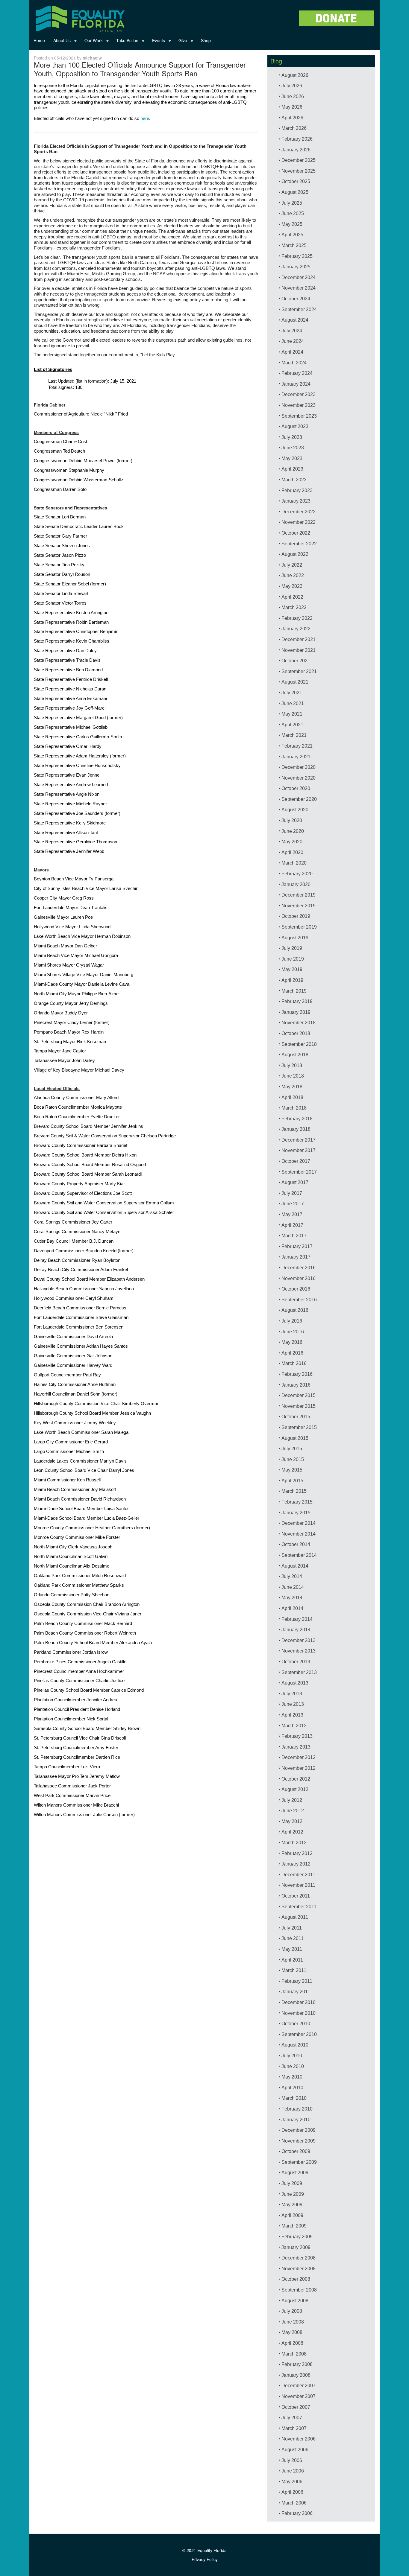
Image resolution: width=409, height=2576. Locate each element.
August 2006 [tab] (295, 2450)
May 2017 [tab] (292, 1214)
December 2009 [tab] (299, 2130)
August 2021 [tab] (295, 682)
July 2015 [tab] (292, 1449)
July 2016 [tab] (292, 1321)
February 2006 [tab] (297, 2513)
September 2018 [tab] (299, 1044)
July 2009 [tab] (292, 2183)
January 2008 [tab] (296, 2375)
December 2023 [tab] (299, 394)
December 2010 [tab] (299, 2002)
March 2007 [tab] (294, 2428)
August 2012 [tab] (295, 1789)
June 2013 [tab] (293, 1704)
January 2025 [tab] (296, 267)
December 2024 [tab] (299, 277)
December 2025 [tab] (299, 160)
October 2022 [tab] (296, 533)
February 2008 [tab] (297, 2364)
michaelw (92, 58)
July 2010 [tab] (292, 2056)
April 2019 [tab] (292, 980)
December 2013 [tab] (299, 1640)
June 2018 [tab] (293, 1076)
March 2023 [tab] (294, 480)
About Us (60, 42)
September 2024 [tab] (299, 309)
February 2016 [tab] (297, 1374)
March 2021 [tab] (294, 735)
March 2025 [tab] (294, 245)
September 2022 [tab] (299, 544)
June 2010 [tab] (293, 2066)
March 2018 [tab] (294, 1108)
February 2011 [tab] (297, 1981)
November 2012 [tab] (299, 1768)
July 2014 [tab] (292, 1576)
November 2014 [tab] (299, 1534)
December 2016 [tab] (299, 1268)
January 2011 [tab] (296, 1992)
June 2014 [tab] (293, 1587)
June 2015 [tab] (293, 1459)
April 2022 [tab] (292, 597)
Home (39, 40)
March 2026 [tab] (294, 128)
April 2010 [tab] (292, 2088)
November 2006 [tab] (299, 2439)
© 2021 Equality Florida (205, 2550)
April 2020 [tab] (292, 852)
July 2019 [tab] (292, 948)
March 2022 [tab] (294, 607)
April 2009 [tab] (292, 2215)
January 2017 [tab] (296, 1257)
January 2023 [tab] (296, 501)
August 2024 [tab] (295, 320)
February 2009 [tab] (297, 2237)
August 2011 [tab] (295, 1917)
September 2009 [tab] (299, 2162)
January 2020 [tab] (296, 884)
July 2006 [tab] (292, 2460)
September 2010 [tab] (299, 2034)
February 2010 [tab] (297, 2109)
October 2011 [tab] (296, 1896)
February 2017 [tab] (297, 1246)
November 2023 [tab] (299, 405)
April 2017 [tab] (292, 1225)
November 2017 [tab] (299, 1150)
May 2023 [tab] (292, 458)
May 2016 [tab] (292, 1342)
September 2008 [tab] (299, 2290)
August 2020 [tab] (295, 810)
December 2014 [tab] (299, 1523)
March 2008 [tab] (294, 2354)
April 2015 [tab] (292, 1481)
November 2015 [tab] (299, 1406)
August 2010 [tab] (295, 2045)
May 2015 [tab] (292, 1470)
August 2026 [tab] (295, 75)
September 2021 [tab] (299, 671)
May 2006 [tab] (292, 2482)
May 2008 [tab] (292, 2332)
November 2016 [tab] (299, 1278)
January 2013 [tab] (296, 1747)
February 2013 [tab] (297, 1736)
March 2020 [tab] (294, 863)
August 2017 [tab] (295, 1182)
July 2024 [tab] (292, 331)
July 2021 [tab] (292, 693)
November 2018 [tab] (299, 1023)
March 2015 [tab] (294, 1491)
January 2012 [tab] (296, 1864)
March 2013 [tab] (294, 1726)
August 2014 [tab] (295, 1566)
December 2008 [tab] (299, 2258)
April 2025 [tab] (292, 235)
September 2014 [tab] (299, 1555)
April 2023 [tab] (292, 469)
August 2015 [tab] (295, 1438)
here (145, 118)
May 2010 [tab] (292, 2077)
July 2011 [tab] (292, 1928)
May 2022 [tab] (292, 586)
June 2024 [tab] (293, 341)
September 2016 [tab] (299, 1300)
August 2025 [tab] (295, 192)
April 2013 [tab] (292, 1715)
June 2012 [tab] (293, 1811)
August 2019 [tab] (295, 938)
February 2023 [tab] (297, 490)
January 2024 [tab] (296, 384)
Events (156, 42)
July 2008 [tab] (292, 2311)
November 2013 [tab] (299, 1651)
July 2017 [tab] (292, 1193)
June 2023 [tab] (293, 448)
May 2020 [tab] (292, 842)
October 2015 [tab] (296, 1417)
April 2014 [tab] (292, 1608)
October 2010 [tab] (296, 2024)
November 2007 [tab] (299, 2396)
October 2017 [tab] (296, 1161)
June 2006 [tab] (293, 2471)
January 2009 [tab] (296, 2247)
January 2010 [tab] (296, 2120)
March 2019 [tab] (294, 991)
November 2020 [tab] (299, 778)
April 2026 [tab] (292, 118)
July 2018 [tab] (292, 1065)
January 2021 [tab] (296, 757)
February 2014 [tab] (297, 1619)
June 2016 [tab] (293, 1332)
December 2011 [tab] (298, 1875)
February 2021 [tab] (297, 746)
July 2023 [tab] (292, 437)
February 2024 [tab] (297, 373)
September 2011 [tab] (299, 1907)
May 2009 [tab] (292, 2205)
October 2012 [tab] (296, 1779)
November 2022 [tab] (299, 522)
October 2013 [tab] (296, 1662)
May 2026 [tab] (292, 107)
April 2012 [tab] (292, 1832)
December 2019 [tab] (299, 895)
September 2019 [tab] (299, 927)
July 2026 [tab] (292, 86)
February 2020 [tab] (297, 874)
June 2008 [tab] (293, 2322)
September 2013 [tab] (299, 1672)
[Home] (79, 18)
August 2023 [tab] (295, 426)
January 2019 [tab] (296, 1012)
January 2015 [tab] (296, 1513)
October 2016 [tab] (296, 1289)
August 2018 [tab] (295, 1055)
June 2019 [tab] (293, 959)
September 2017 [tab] (299, 1172)
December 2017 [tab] (299, 1140)
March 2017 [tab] (294, 1236)
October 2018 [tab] (296, 1033)
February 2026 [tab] (297, 139)
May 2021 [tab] (292, 714)
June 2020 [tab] (293, 831)
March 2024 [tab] (294, 363)
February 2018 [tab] (297, 1119)
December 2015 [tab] (299, 1395)
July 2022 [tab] (292, 565)
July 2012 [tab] (292, 1800)
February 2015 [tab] (297, 1502)
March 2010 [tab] (294, 2098)
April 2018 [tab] (292, 1097)
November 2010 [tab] (299, 2013)
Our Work (91, 42)
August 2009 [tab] (295, 2173)
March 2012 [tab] (294, 1843)
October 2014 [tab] (296, 1544)
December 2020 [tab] (299, 767)
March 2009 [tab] (294, 2226)
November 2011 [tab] (298, 1885)
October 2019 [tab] (296, 916)
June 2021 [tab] (293, 703)
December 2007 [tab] (299, 2386)
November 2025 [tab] (299, 171)
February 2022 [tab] (297, 618)
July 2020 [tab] (292, 820)
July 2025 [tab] (292, 203)
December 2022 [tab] (299, 512)
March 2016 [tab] (294, 1363)
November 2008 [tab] (299, 2269)
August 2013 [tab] (295, 1683)
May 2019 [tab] (292, 969)
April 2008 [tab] (292, 2343)
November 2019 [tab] (299, 906)
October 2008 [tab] (296, 2279)
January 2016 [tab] (296, 1385)
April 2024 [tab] (292, 352)
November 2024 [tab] (299, 288)
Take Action (125, 42)
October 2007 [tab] (296, 2407)
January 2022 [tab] (296, 629)
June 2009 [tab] (293, 2194)
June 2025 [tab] (293, 213)
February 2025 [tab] (297, 256)
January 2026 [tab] (296, 150)
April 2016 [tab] (292, 1353)
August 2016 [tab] (295, 1310)
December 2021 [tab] (299, 639)
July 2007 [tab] (292, 2418)
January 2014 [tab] (296, 1630)
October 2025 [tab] (296, 181)
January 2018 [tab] (296, 1129)
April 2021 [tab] (292, 725)
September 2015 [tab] (299, 1427)
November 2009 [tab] (299, 2141)
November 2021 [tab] (299, 650)
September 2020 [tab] (299, 799)
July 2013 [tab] (292, 1694)
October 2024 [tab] (296, 299)
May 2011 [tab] (292, 1949)
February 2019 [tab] (297, 1001)
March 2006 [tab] (294, 2503)
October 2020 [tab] (296, 788)
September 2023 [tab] (299, 416)
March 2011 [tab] (294, 1970)
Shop (206, 40)
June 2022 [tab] (293, 575)
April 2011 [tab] (292, 1960)
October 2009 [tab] (296, 2151)
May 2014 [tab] (292, 1598)
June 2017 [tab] (293, 1204)
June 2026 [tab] (293, 96)
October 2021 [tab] (296, 661)
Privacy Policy (205, 2559)
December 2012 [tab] (299, 1757)
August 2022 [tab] (295, 554)
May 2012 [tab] (292, 1821)
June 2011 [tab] (293, 1938)
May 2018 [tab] (292, 1087)
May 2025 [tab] (292, 224)
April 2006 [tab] (292, 2492)
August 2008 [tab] (295, 2301)
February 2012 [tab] (297, 1853)
